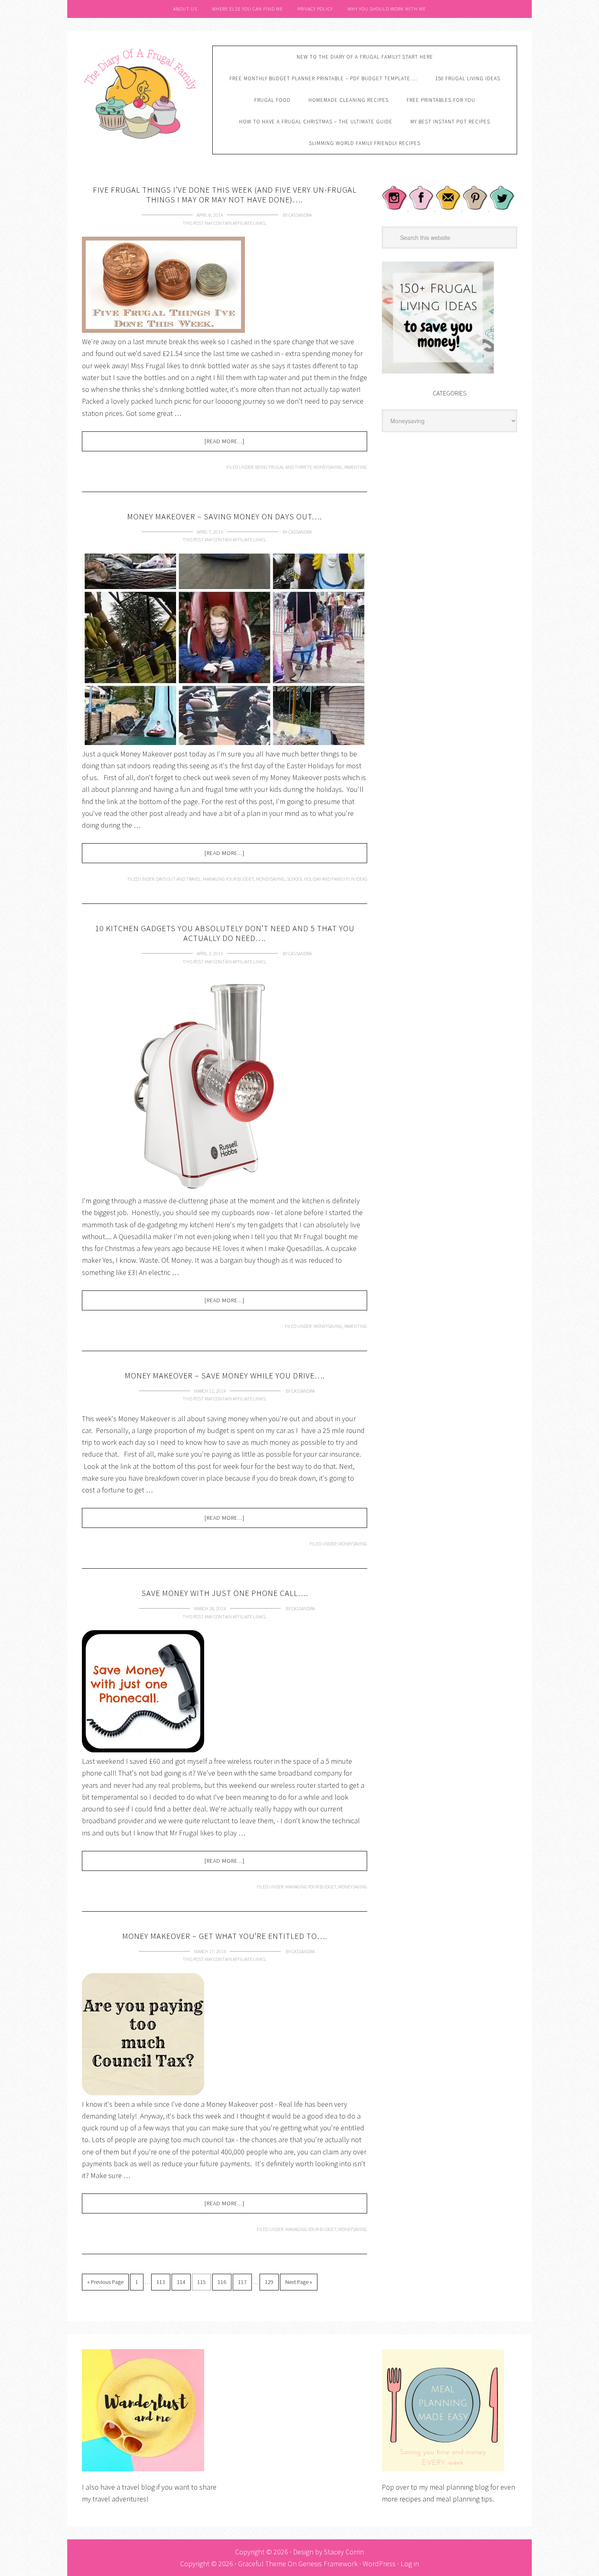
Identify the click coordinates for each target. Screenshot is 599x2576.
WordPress (379, 2564)
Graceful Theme (262, 2564)
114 (181, 2282)
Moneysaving (328, 467)
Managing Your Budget (228, 879)
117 (242, 2282)
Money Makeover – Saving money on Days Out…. (225, 516)
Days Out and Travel (178, 879)
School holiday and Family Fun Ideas (327, 879)
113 (161, 2282)
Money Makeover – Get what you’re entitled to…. (225, 1936)
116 (222, 2282)
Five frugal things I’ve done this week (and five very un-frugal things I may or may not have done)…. (225, 195)
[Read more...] (225, 441)
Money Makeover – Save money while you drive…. (225, 1375)
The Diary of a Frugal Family (141, 92)
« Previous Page (105, 2282)
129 (269, 2282)
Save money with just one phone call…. (225, 1593)
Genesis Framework (328, 2564)
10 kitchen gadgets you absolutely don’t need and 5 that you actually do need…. (225, 933)
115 (202, 2282)
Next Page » (299, 2282)
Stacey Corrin (344, 2552)
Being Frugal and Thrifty (283, 467)
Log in (410, 2564)
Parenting (356, 467)
